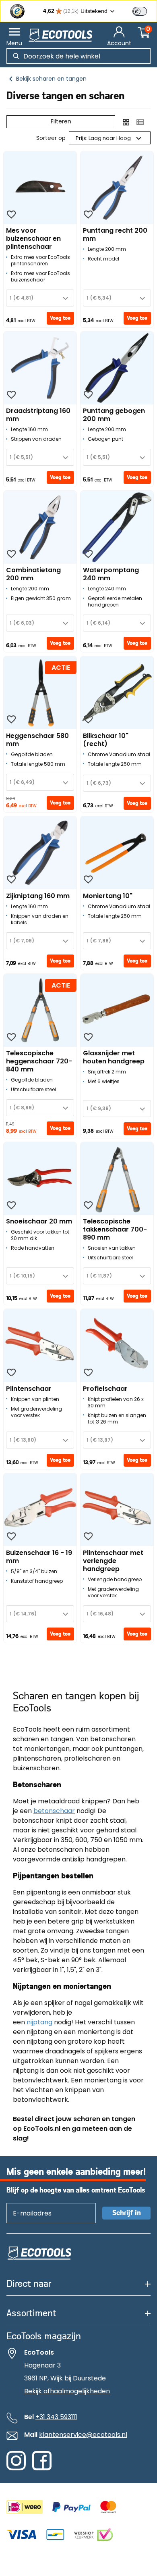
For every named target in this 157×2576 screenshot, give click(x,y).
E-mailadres (28, 2203)
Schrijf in (127, 2213)
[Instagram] (16, 2468)
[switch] (140, 11)
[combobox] (40, 298)
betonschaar (54, 1811)
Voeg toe (60, 318)
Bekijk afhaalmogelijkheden (67, 2391)
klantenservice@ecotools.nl (83, 2435)
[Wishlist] (11, 215)
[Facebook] (42, 2468)
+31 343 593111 (56, 2417)
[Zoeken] (16, 56)
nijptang (39, 2022)
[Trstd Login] (145, 10)
